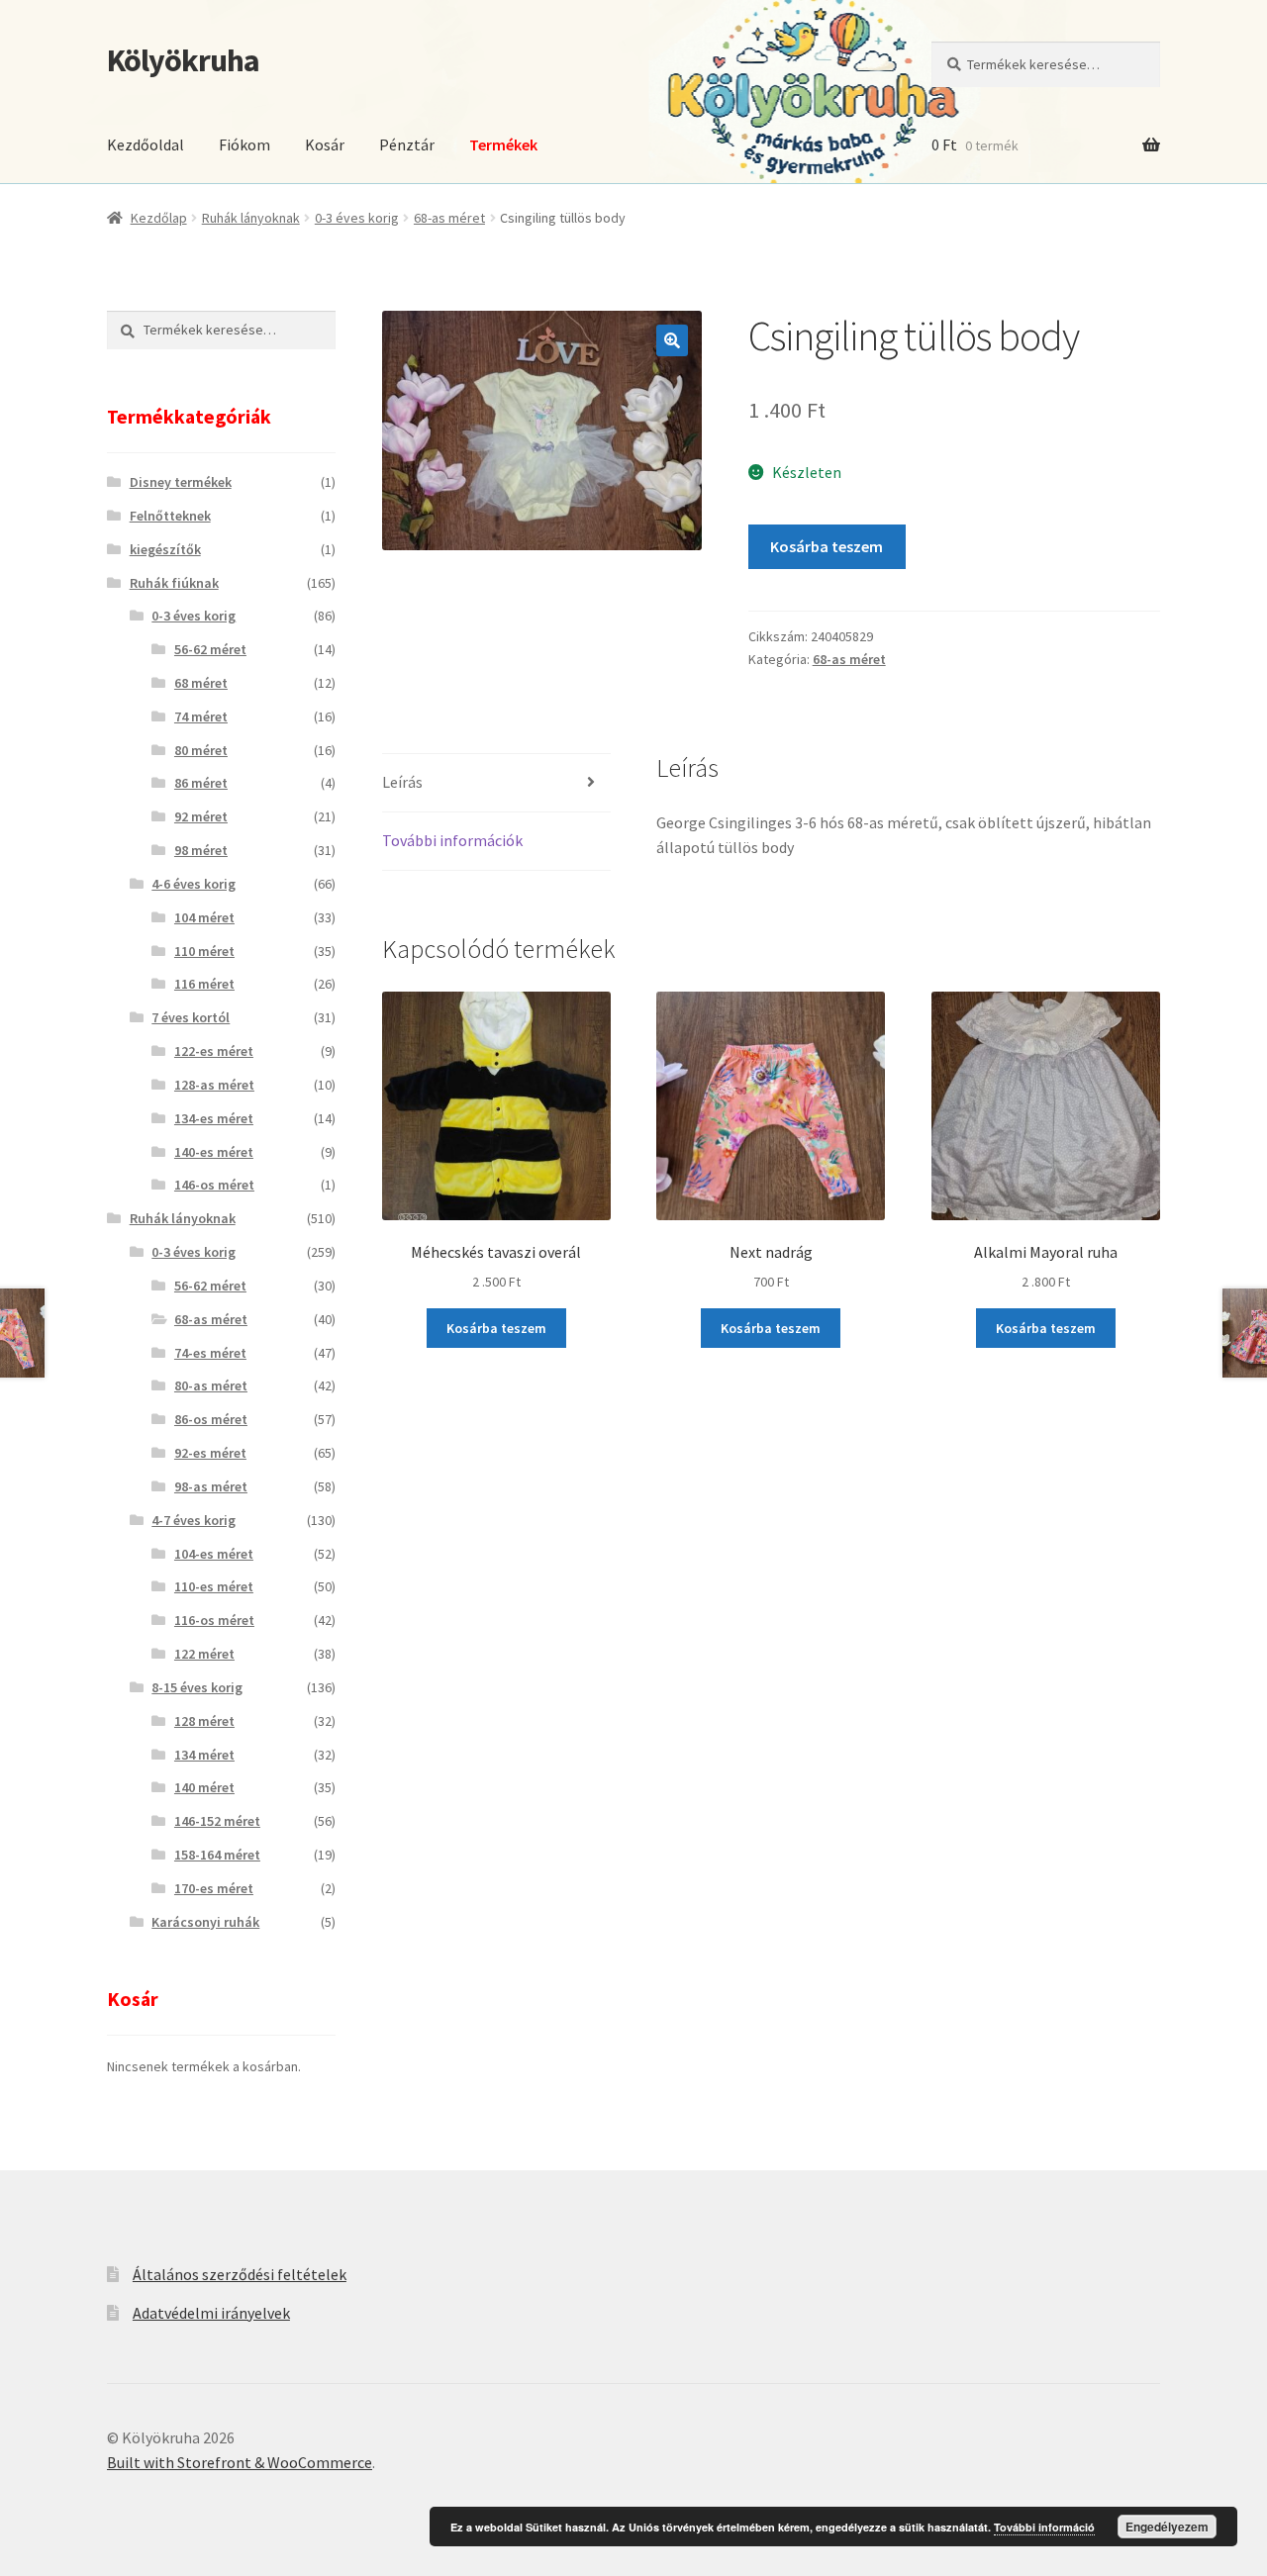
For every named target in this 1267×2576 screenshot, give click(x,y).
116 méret (204, 984)
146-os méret (214, 1185)
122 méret (204, 1654)
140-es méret (214, 1152)
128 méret (204, 1721)
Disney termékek (181, 482)
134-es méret (214, 1118)
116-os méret (214, 1620)
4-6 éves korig (194, 884)
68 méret (201, 683)
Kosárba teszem (827, 546)
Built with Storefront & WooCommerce (240, 2462)
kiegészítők (165, 549)
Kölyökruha (183, 60)
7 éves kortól (191, 1017)
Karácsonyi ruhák (205, 1922)
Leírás (402, 782)
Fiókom (244, 144)
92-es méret (210, 1453)
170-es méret (214, 1888)
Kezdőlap (159, 218)
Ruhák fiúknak (174, 583)
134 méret (204, 1755)
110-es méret (214, 1586)
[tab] (496, 783)
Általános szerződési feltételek (240, 2274)
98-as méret (211, 1486)
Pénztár (407, 144)
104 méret (204, 917)
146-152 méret (217, 1821)
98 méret (201, 850)
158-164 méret (217, 1855)
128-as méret (214, 1085)
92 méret (201, 816)
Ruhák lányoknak (251, 218)
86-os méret (211, 1419)
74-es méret (210, 1353)
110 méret (204, 951)
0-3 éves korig (357, 218)
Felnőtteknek (170, 516)
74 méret (201, 716)
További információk (452, 840)
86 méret (201, 783)
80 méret (201, 750)
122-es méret (214, 1051)
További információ (1044, 2527)
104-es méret (214, 1554)
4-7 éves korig (194, 1520)
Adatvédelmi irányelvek (211, 2313)
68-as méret (449, 218)
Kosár (325, 144)
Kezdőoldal (146, 144)
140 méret (204, 1787)
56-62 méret (210, 649)
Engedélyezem (1167, 2527)
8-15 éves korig (197, 1687)
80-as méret (211, 1385)
